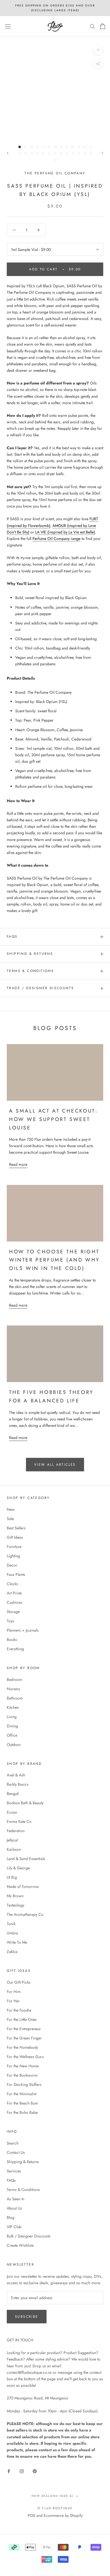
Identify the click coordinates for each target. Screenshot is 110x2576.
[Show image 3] (31, 147)
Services (14, 2171)
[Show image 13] (91, 147)
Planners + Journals (23, 1630)
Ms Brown (15, 1896)
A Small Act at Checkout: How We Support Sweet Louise (53, 1119)
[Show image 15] (26, 153)
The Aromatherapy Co (25, 1914)
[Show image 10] (73, 147)
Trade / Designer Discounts (40, 988)
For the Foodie (19, 2010)
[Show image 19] (49, 153)
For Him (14, 1992)
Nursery (13, 1689)
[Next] (102, 153)
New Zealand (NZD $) (52, 2496)
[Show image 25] (85, 153)
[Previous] (8, 153)
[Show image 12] (85, 147)
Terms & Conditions (30, 971)
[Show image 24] (79, 153)
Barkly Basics (18, 1784)
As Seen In (16, 2199)
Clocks (12, 1584)
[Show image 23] (73, 153)
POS (31, 2515)
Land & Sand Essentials (26, 1859)
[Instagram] (22, 2471)
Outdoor (14, 1745)
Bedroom (15, 1679)
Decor (12, 1565)
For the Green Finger (24, 2038)
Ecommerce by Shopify (63, 2515)
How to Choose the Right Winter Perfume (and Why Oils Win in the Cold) (54, 1260)
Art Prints (14, 1593)
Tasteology (16, 1905)
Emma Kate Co (19, 1821)
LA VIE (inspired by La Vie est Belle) (65, 532)
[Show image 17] (37, 153)
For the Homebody (22, 2047)
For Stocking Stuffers (24, 2085)
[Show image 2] (26, 147)
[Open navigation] (8, 26)
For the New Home (23, 2066)
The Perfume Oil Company (55, 173)
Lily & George (18, 1868)
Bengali (13, 1794)
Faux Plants (16, 1574)
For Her (13, 2001)
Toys (10, 1621)
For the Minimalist (22, 2094)
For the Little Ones (22, 2019)
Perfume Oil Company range (56, 539)
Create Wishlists (20, 2245)
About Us (14, 2208)
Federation (16, 1831)
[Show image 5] (43, 147)
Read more (18, 1164)
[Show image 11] (79, 147)
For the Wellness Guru (25, 2057)
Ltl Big (12, 1877)
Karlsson (14, 1849)
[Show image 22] (67, 153)
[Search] (93, 26)
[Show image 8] (61, 147)
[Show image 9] (67, 147)
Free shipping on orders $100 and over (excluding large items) (55, 8)
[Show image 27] (55, 160)
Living (12, 1717)
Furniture (14, 1547)
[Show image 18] (43, 153)
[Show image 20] (55, 153)
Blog (11, 2217)
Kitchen (13, 1707)
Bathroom (15, 1698)
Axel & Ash (16, 1775)
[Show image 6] (49, 147)
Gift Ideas (15, 1537)
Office (12, 1735)
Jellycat (12, 1840)
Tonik (11, 1924)
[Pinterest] (35, 2471)
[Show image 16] (31, 153)
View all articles (55, 1465)
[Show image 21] (61, 153)
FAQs (12, 936)
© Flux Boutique (55, 2508)
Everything (15, 1649)
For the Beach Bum (22, 2103)
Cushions (15, 1602)
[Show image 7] (55, 147)
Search (13, 2143)
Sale (10, 1519)
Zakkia (12, 1952)
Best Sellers (16, 1528)
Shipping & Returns (30, 954)
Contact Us (16, 2152)
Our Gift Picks (19, 1982)
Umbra (12, 1933)
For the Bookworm (22, 2075)
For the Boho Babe (22, 2112)
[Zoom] (98, 50)
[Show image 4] (37, 147)
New (11, 1509)
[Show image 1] (20, 147)
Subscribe (27, 2317)
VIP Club (14, 2227)
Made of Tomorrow (23, 1887)
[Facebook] (9, 2471)
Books (12, 1640)
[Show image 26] (91, 153)
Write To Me (17, 1942)
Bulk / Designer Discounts (29, 2236)
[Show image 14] (20, 153)
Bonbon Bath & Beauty (25, 1803)
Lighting (13, 1556)
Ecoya (12, 1812)
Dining (12, 1726)
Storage (13, 1612)
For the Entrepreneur (24, 2029)
